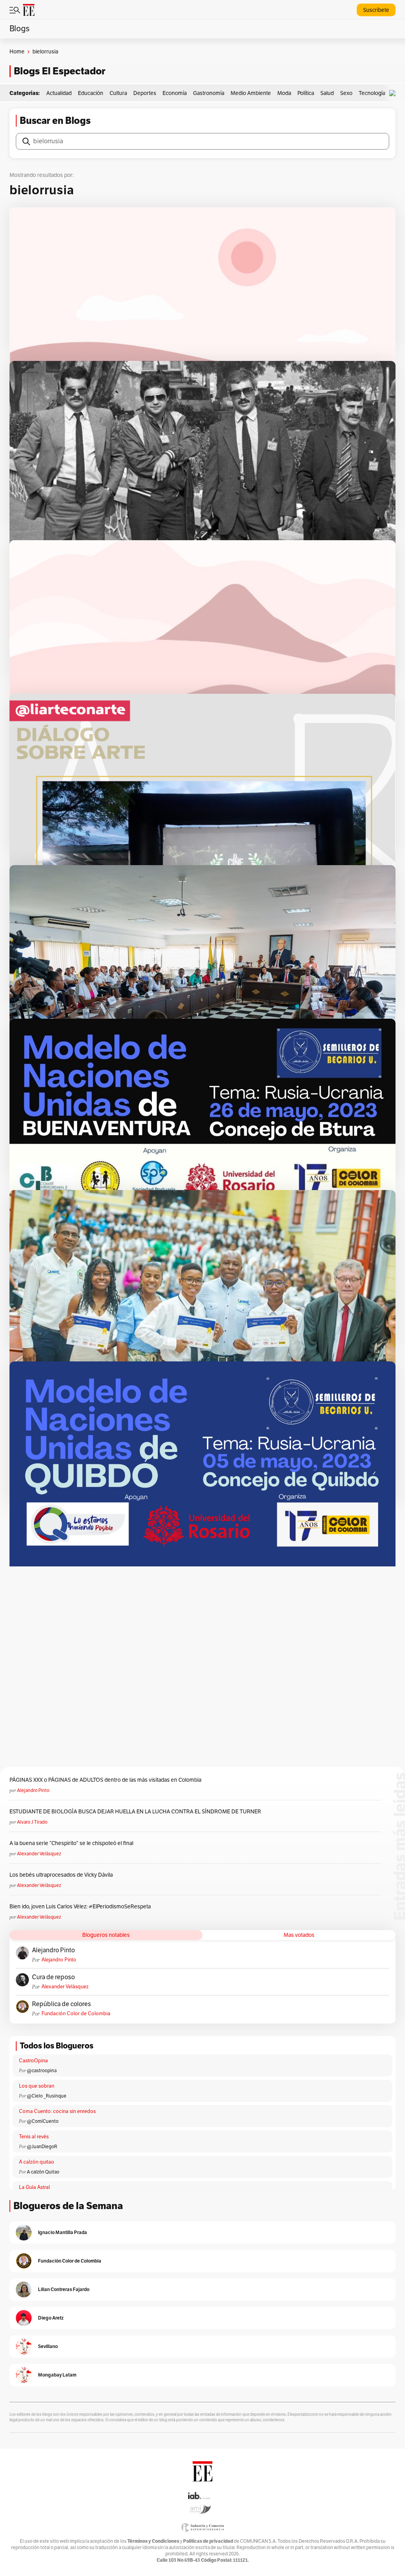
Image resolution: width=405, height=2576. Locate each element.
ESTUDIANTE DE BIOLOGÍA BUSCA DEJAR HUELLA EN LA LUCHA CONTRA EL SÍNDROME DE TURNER (135, 1812)
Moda (284, 93)
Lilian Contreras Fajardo (64, 2289)
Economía (175, 93)
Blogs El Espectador (60, 71)
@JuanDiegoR (42, 2147)
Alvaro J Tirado (32, 1822)
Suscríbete (376, 10)
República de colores (62, 2004)
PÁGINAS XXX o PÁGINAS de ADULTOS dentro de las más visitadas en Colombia (105, 1780)
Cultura (118, 93)
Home (17, 52)
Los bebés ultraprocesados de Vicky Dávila (62, 1875)
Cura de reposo (53, 1977)
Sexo (346, 93)
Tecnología (372, 93)
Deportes (145, 93)
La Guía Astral (34, 2187)
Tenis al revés (34, 2137)
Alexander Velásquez (39, 1854)
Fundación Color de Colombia (76, 2014)
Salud (327, 93)
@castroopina (42, 2071)
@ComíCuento (43, 2121)
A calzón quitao (37, 2162)
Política (306, 93)
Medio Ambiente (251, 93)
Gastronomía (209, 93)
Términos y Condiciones (153, 2541)
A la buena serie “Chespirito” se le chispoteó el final (71, 1843)
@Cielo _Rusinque (47, 2096)
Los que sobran (37, 2086)
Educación (91, 93)
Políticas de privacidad (208, 2541)
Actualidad (59, 93)
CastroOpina (33, 2061)
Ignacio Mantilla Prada (62, 2232)
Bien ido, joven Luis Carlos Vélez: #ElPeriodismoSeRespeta (80, 1907)
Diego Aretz (51, 2318)
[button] (394, 93)
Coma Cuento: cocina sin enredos (57, 2111)
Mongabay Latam (57, 2375)
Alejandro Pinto (33, 1790)
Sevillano (48, 2346)
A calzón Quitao (43, 2172)
